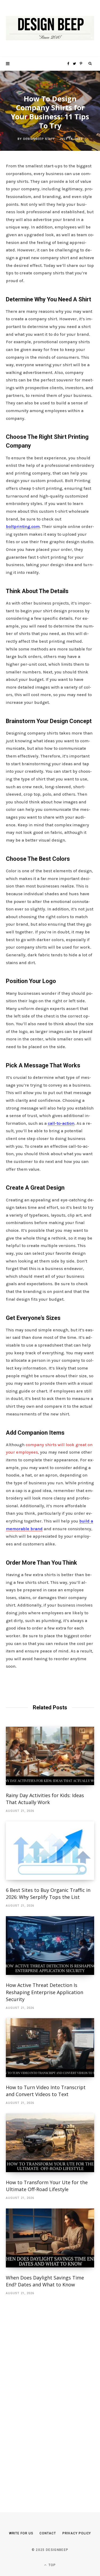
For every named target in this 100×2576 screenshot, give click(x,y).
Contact (48, 2533)
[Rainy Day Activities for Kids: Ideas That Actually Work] (50, 1756)
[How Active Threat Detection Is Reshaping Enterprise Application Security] (50, 1946)
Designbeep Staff (39, 139)
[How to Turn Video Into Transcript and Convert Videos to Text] (50, 2048)
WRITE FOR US (21, 2533)
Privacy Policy (77, 2533)
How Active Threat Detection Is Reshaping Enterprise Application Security (45, 1992)
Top (52, 2565)
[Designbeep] (50, 28)
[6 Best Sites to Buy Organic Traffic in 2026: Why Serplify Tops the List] (50, 1851)
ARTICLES (50, 85)
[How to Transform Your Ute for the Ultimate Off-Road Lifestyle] (50, 2143)
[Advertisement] (46, 2396)
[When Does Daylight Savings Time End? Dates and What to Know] (50, 2238)
